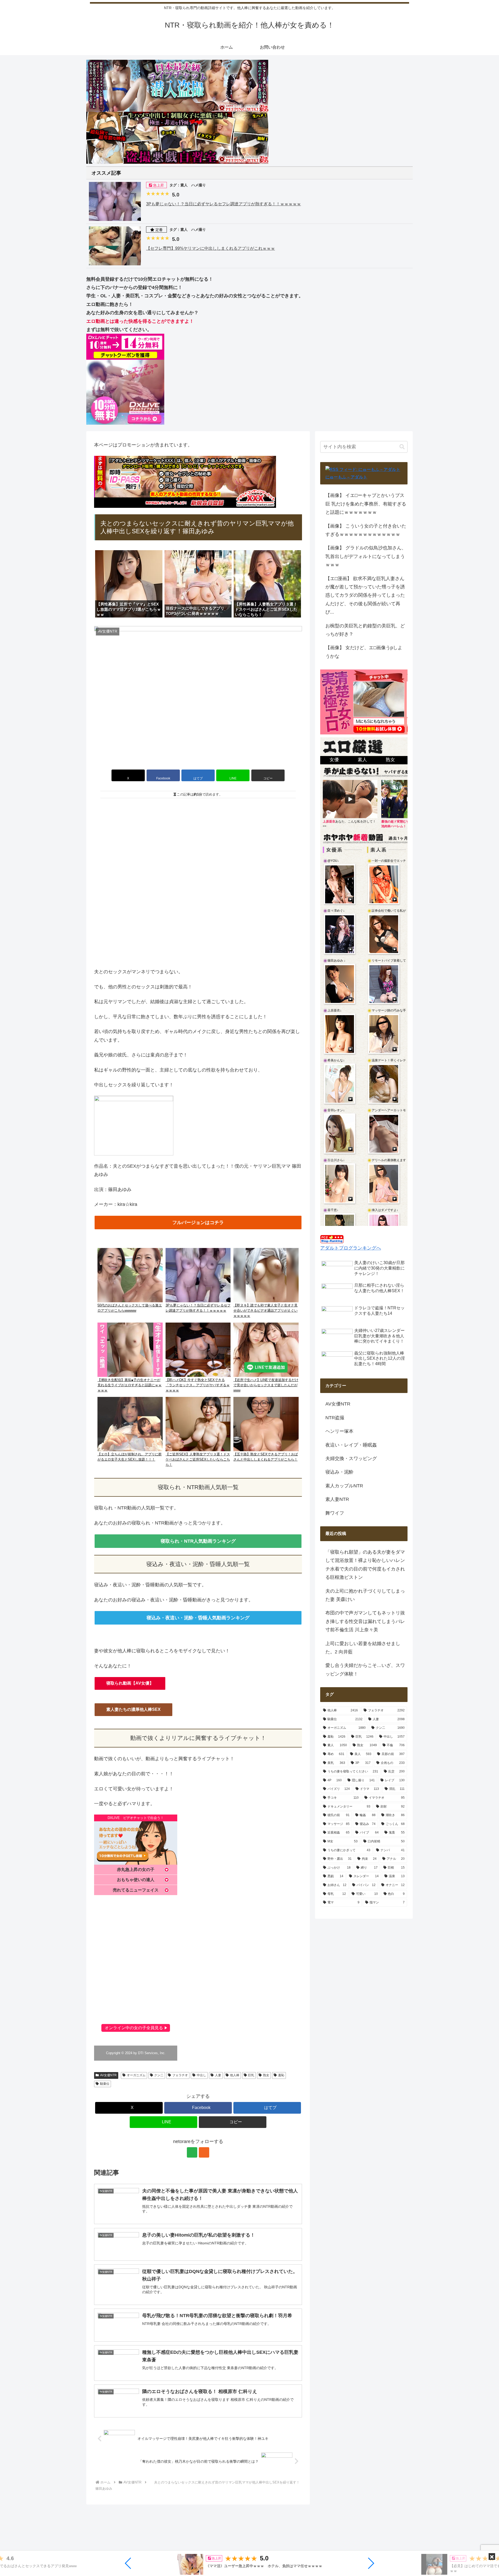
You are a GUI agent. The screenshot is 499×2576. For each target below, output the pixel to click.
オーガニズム (136, 2075)
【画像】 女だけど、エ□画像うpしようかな (364, 652)
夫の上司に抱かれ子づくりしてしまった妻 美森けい (365, 1595)
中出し (201, 2075)
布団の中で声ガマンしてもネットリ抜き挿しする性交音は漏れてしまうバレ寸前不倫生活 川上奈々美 (365, 1621)
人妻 (218, 2075)
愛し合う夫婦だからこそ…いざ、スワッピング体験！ (365, 1670)
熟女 (266, 2075)
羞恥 (281, 2075)
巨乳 (251, 2075)
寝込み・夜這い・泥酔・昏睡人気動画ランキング (198, 1618)
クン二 (159, 2075)
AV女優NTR (108, 2075)
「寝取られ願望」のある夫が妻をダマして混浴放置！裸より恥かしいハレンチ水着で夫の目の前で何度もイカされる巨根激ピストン (365, 1565)
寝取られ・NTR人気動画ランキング (198, 1541)
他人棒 (235, 2075)
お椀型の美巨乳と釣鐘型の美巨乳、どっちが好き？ (365, 630)
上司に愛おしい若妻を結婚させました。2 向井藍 (363, 1648)
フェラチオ (180, 2075)
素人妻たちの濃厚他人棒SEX (133, 1709)
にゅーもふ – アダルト (346, 477)
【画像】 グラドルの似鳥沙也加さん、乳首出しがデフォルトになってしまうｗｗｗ (366, 556)
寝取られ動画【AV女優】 (130, 1683)
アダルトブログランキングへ (351, 1248)
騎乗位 (105, 2084)
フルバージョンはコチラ (198, 1223)
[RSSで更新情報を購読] (204, 2152)
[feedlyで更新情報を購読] (192, 2152)
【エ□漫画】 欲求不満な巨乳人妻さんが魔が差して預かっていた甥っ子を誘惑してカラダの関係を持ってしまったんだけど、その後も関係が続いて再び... (365, 595)
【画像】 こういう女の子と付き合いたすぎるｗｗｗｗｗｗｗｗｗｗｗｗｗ (366, 530)
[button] (128, 2563)
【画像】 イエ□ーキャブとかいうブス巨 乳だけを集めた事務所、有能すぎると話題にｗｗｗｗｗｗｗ (366, 504)
